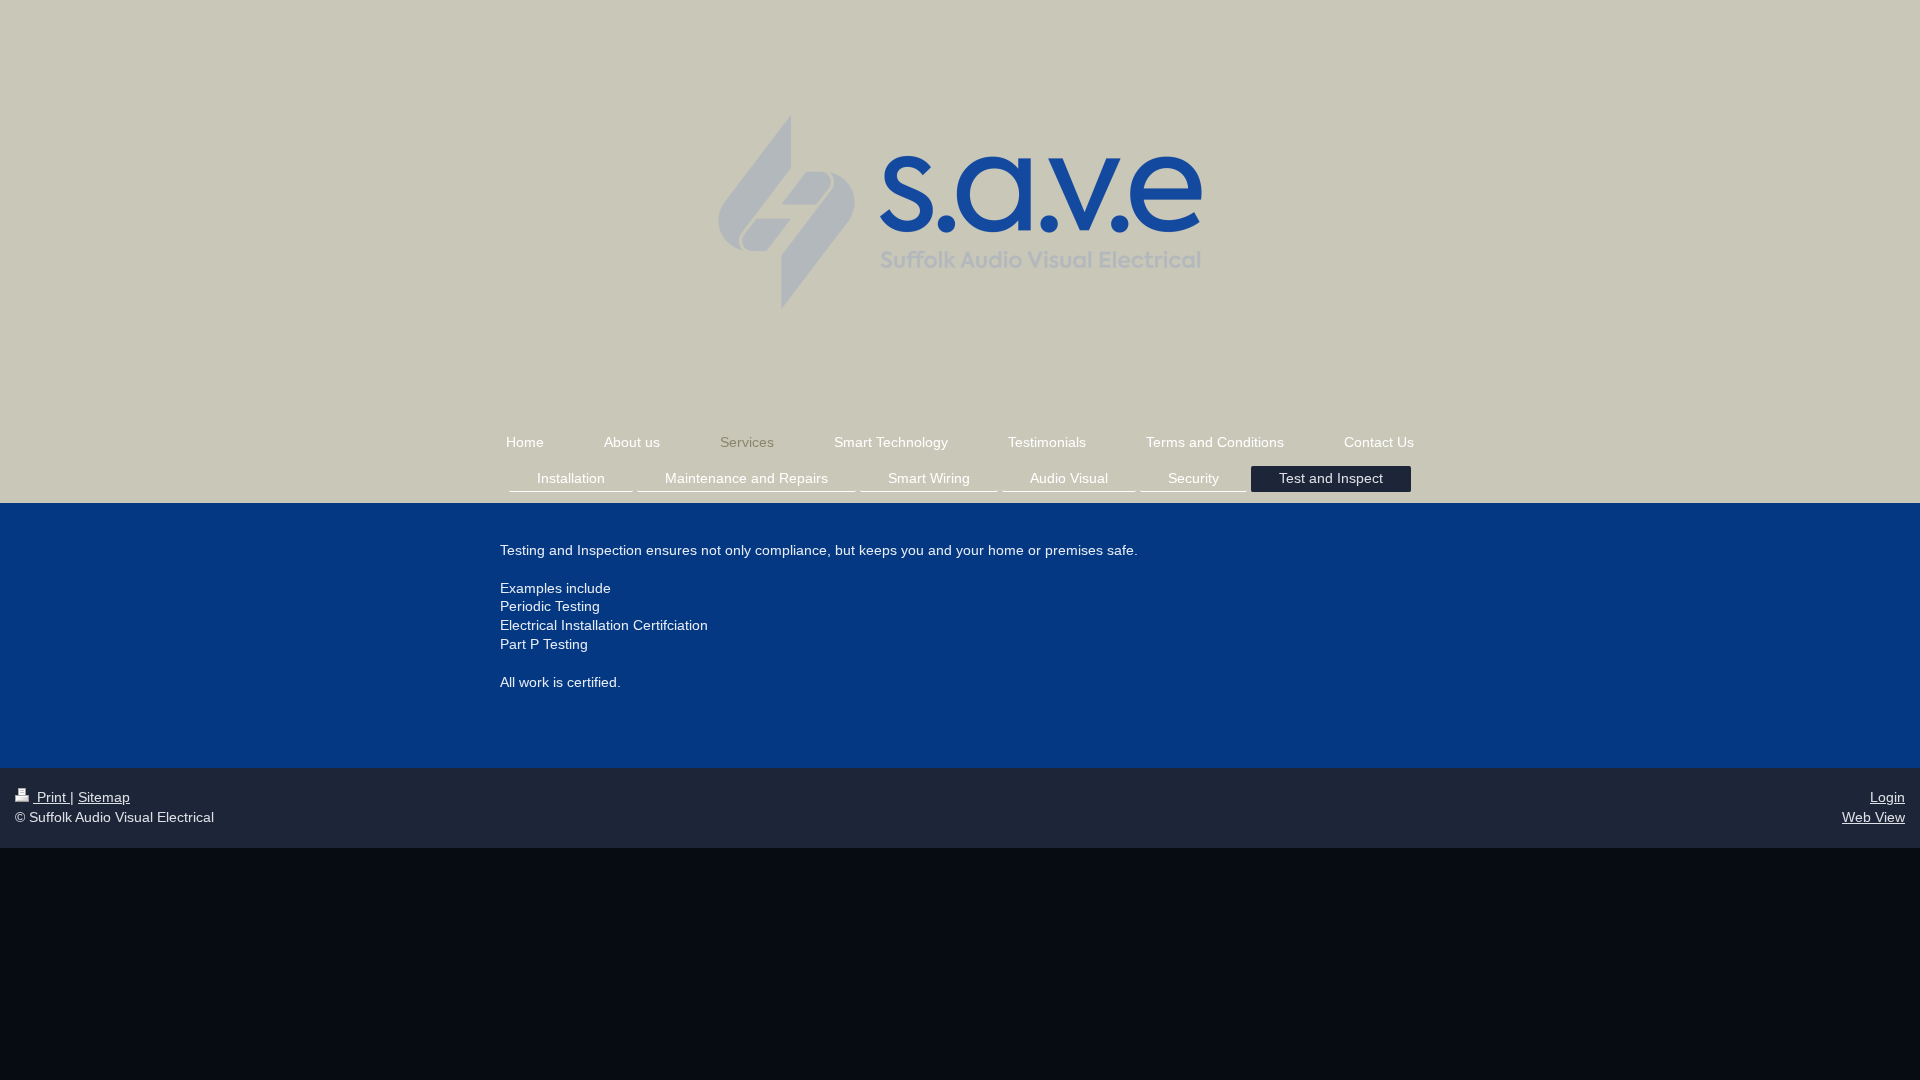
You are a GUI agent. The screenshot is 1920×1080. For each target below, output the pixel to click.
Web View (1873, 817)
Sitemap (104, 797)
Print (51, 797)
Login (1887, 797)
